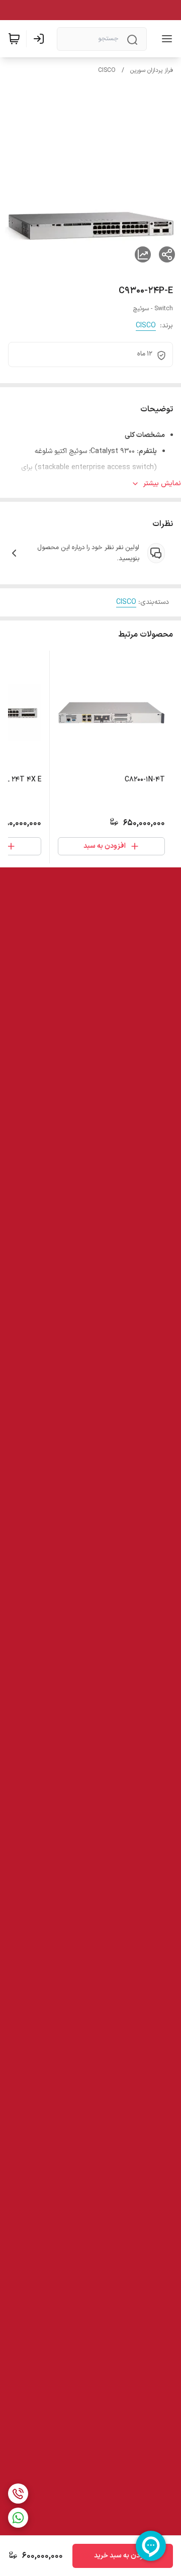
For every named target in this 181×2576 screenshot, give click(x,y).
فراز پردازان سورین (152, 70)
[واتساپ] (18, 2518)
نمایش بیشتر (162, 483)
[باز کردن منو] (165, 39)
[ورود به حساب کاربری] (41, 39)
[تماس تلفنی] (18, 2494)
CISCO (107, 70)
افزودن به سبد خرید (123, 2556)
